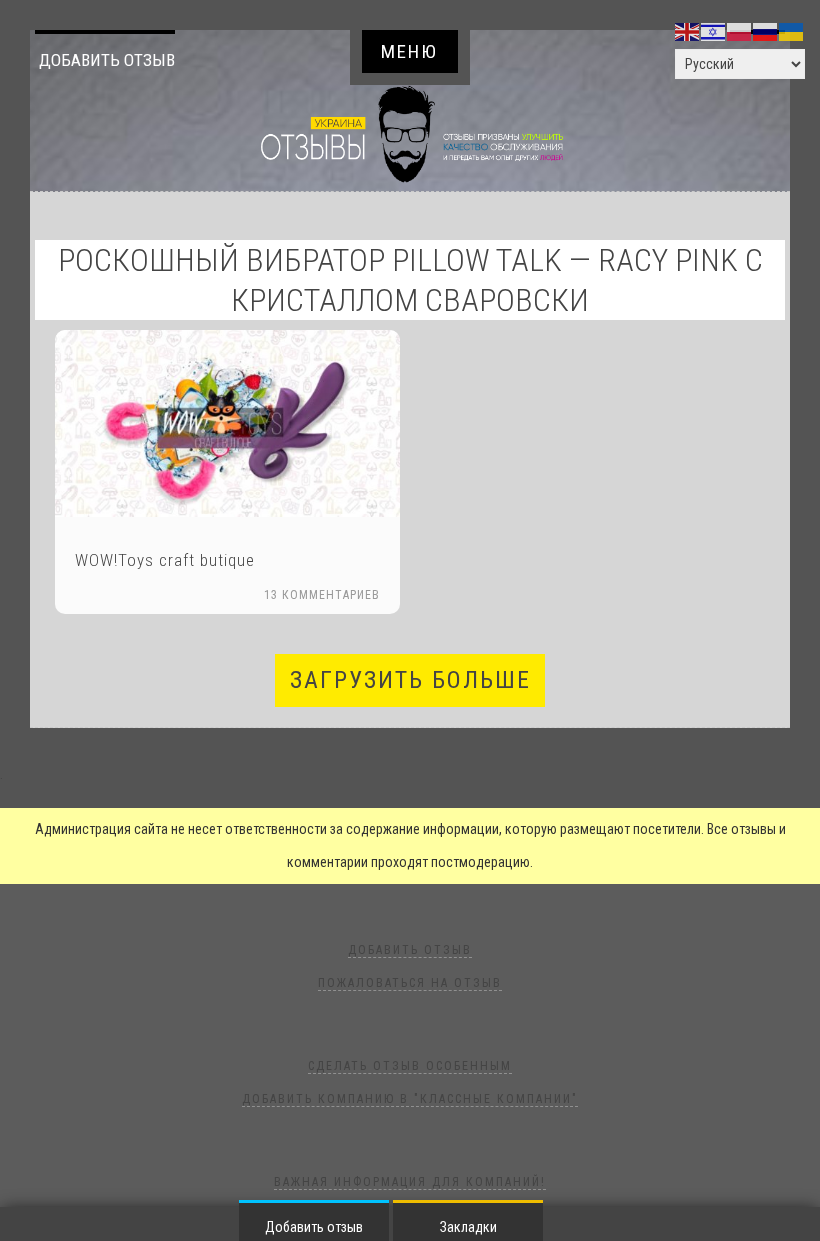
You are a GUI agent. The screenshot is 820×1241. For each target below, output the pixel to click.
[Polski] (740, 31)
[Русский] (766, 31)
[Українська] (792, 31)
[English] (688, 31)
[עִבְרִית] (714, 31)
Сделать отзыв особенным (410, 1066)
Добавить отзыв (107, 60)
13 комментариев (322, 595)
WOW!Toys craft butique (165, 560)
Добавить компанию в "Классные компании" (410, 1099)
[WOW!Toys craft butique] (227, 423)
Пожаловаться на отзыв (410, 983)
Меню (409, 51)
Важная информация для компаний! (410, 1182)
